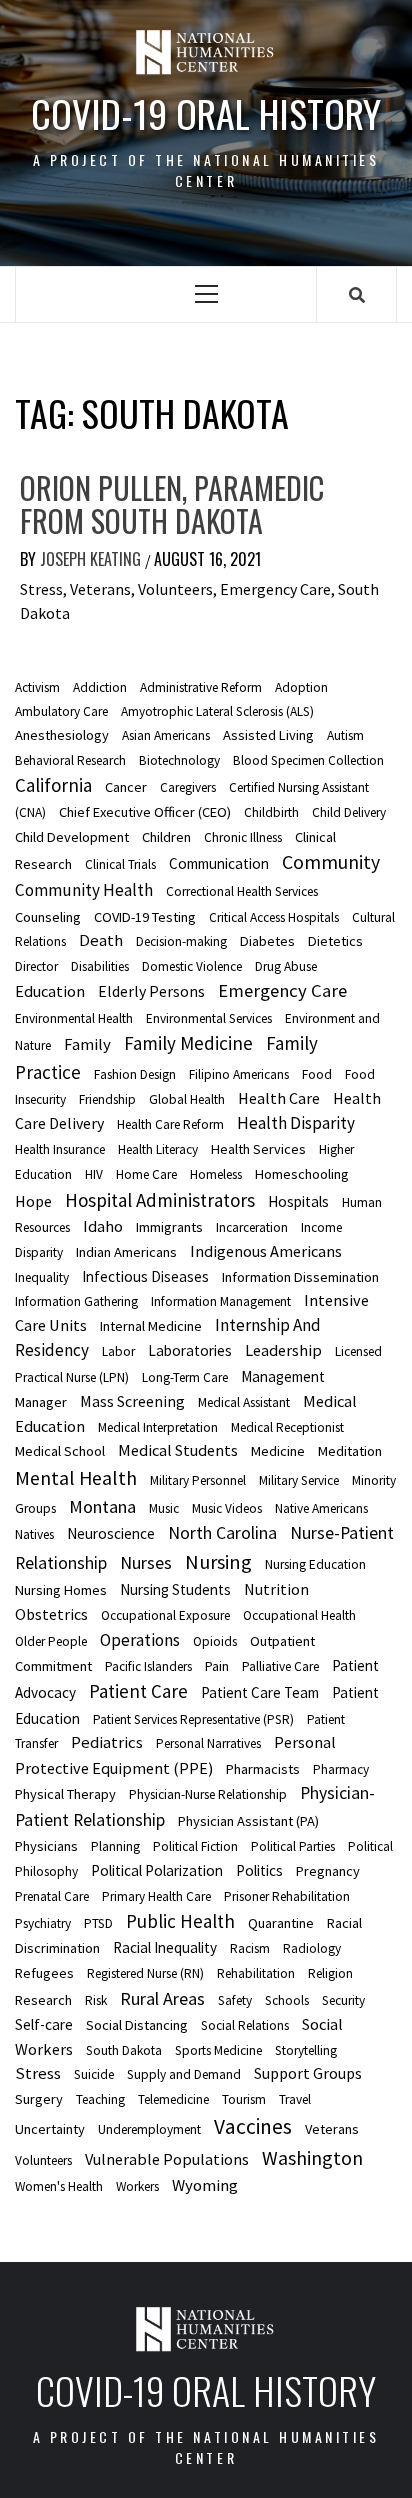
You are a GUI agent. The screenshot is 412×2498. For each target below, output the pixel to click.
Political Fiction (195, 1846)
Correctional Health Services (242, 891)
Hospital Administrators (160, 1200)
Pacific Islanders (148, 1666)
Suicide (94, 2074)
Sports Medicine (218, 2050)
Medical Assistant (244, 1402)
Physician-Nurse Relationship (208, 1794)
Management (283, 1376)
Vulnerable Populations (167, 2159)
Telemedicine (173, 2099)
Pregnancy (328, 1871)
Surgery (39, 2099)
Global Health (187, 1099)
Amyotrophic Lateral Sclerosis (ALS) (217, 711)
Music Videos (227, 1508)
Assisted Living (268, 735)
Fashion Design (135, 1074)
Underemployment (149, 2129)
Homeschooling (302, 1174)
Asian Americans (166, 735)
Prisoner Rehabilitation (287, 1896)
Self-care (44, 2024)
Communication (219, 863)
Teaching (100, 2099)
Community (331, 862)
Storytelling (306, 2050)
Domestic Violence (192, 966)
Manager (41, 1402)
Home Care (146, 1174)
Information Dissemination (300, 1277)
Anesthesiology (62, 735)
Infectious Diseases (145, 1276)
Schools (287, 2000)
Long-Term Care (185, 1377)
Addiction (100, 687)
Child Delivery (349, 812)
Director (36, 966)
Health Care (279, 1098)
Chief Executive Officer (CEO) (145, 812)
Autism (345, 735)
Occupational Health (299, 1615)
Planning (115, 1846)
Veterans (332, 2129)
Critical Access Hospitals (274, 917)
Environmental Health (74, 1018)
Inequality (42, 1277)
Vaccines (253, 2126)
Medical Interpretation (158, 1427)
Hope (33, 1201)
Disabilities (100, 966)
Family (87, 1044)
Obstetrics (51, 1614)
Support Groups (308, 2073)
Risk (96, 2000)
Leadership (283, 1350)
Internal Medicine (151, 1326)
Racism (250, 1948)
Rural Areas (162, 1998)
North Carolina (222, 1533)
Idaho (103, 1226)
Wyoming (205, 2185)
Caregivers (188, 787)
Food (317, 1074)
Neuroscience (111, 1533)
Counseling (48, 917)
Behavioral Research (70, 760)
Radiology (312, 1948)
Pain (217, 1666)
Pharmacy (341, 1769)
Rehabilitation (256, 1973)
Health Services (258, 1149)
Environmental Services (209, 1018)
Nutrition (276, 1589)
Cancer (126, 787)
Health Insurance (60, 1149)
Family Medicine (188, 1043)
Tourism (244, 2099)
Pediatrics (107, 1742)
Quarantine (281, 1923)
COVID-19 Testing (145, 917)
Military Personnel (198, 1480)
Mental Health (76, 1477)
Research (43, 2000)
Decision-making (181, 941)
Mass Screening (132, 1401)
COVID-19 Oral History (206, 113)
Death (101, 940)
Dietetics (335, 941)
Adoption (301, 687)
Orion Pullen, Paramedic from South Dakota (172, 504)
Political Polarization (157, 1870)
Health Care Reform (170, 1124)
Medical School (60, 1451)
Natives (34, 1534)
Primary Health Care (156, 1896)
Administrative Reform (201, 687)
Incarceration (252, 1227)
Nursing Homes (61, 1590)
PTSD (98, 1923)
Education (50, 991)
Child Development (72, 837)
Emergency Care (282, 990)
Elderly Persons (151, 991)
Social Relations (245, 2025)
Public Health (180, 1921)
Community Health (84, 890)
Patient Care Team (260, 1692)
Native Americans (321, 1508)
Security (343, 2000)
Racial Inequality (165, 1947)
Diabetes (267, 941)
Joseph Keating (92, 559)
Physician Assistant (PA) (248, 1821)
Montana (102, 1506)
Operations (140, 1640)
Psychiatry (43, 1923)
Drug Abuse (286, 966)
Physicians (46, 1846)
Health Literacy (158, 1149)
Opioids (215, 1641)
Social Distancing (137, 2025)
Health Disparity (296, 1123)
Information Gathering (76, 1301)
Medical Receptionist (287, 1427)
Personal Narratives (208, 1743)
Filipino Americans (239, 1074)
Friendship (107, 1099)
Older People (51, 1641)
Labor (118, 1351)
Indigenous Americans (266, 1251)
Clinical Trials (120, 864)
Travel (295, 2099)
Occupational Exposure (165, 1615)
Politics (259, 1870)
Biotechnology (179, 760)
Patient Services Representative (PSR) (193, 1719)
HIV (94, 1174)
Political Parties (293, 1846)
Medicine (278, 1451)
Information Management (221, 1301)
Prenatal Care (52, 1896)
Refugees (44, 1973)
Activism (37, 687)
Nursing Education (315, 1564)
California (53, 785)
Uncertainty (50, 2129)
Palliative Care (280, 1666)
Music (164, 1508)
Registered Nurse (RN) (145, 1973)
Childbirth (271, 812)
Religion (330, 1973)
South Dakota (124, 2050)
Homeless (216, 1174)
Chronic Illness (243, 837)
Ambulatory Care (61, 711)
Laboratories (190, 1350)
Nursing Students (175, 1589)
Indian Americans (126, 1252)
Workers (137, 2186)
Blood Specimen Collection (308, 760)
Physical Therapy (65, 1794)
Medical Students (178, 1450)
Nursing (218, 1562)
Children (166, 837)
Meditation (350, 1451)
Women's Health (59, 2186)
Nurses (146, 1562)
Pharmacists (263, 1769)
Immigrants (169, 1227)
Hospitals (298, 1201)
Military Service (299, 1480)
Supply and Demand (184, 2074)
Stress (38, 2073)
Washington (312, 2157)
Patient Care (138, 1691)
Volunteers (43, 2160)
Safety (235, 2000)
